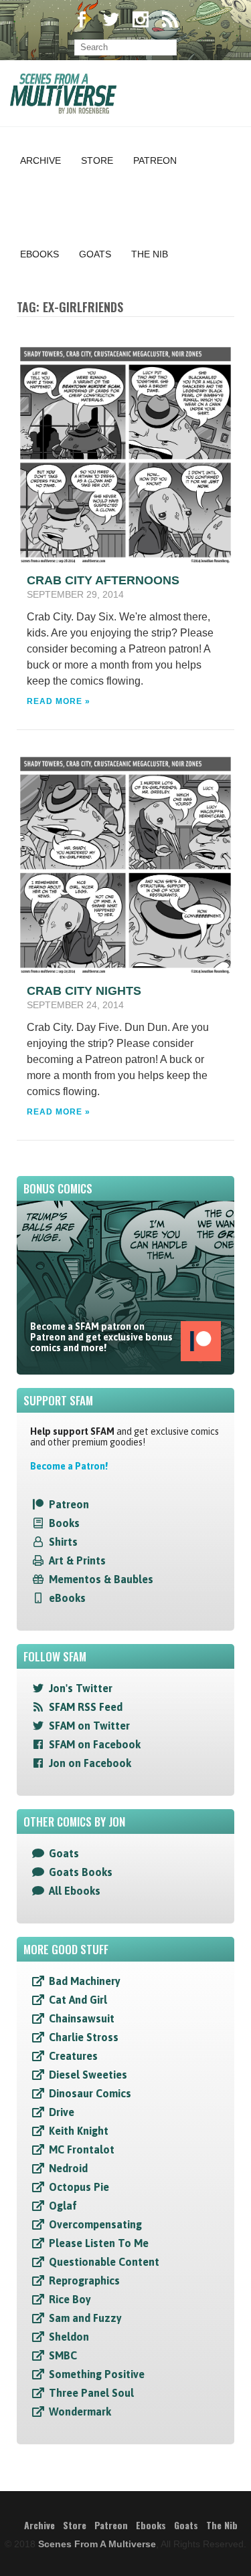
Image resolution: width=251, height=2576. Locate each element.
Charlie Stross (84, 2037)
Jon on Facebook (90, 1763)
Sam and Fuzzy (85, 2318)
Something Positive (97, 2374)
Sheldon (69, 2337)
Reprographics (84, 2280)
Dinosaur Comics (90, 2093)
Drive (62, 2112)
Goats (95, 254)
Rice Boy (70, 2299)
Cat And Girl (78, 2000)
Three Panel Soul (91, 2393)
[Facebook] (82, 21)
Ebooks (39, 254)
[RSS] (170, 21)
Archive (40, 160)
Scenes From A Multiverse (97, 2544)
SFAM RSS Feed (86, 1707)
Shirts (63, 1542)
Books (64, 1523)
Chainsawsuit (82, 2018)
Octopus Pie (79, 2187)
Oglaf (63, 2206)
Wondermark (80, 2412)
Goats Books (81, 1872)
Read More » (59, 701)
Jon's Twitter (81, 1688)
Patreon (155, 160)
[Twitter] (111, 21)
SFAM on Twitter (89, 1726)
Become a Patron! (69, 1466)
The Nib (150, 254)
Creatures (73, 2056)
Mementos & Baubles (101, 1579)
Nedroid (68, 2168)
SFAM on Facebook (95, 1744)
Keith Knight (79, 2131)
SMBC (63, 2355)
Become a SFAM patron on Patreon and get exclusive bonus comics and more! (101, 1337)
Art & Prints (77, 1560)
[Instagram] (141, 21)
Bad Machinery (85, 1981)
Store (97, 160)
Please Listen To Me (99, 2243)
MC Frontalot (82, 2149)
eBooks (67, 1598)
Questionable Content (104, 2262)
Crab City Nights (84, 991)
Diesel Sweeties (88, 2075)
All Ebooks (75, 1891)
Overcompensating (95, 2224)
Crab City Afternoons (103, 580)
